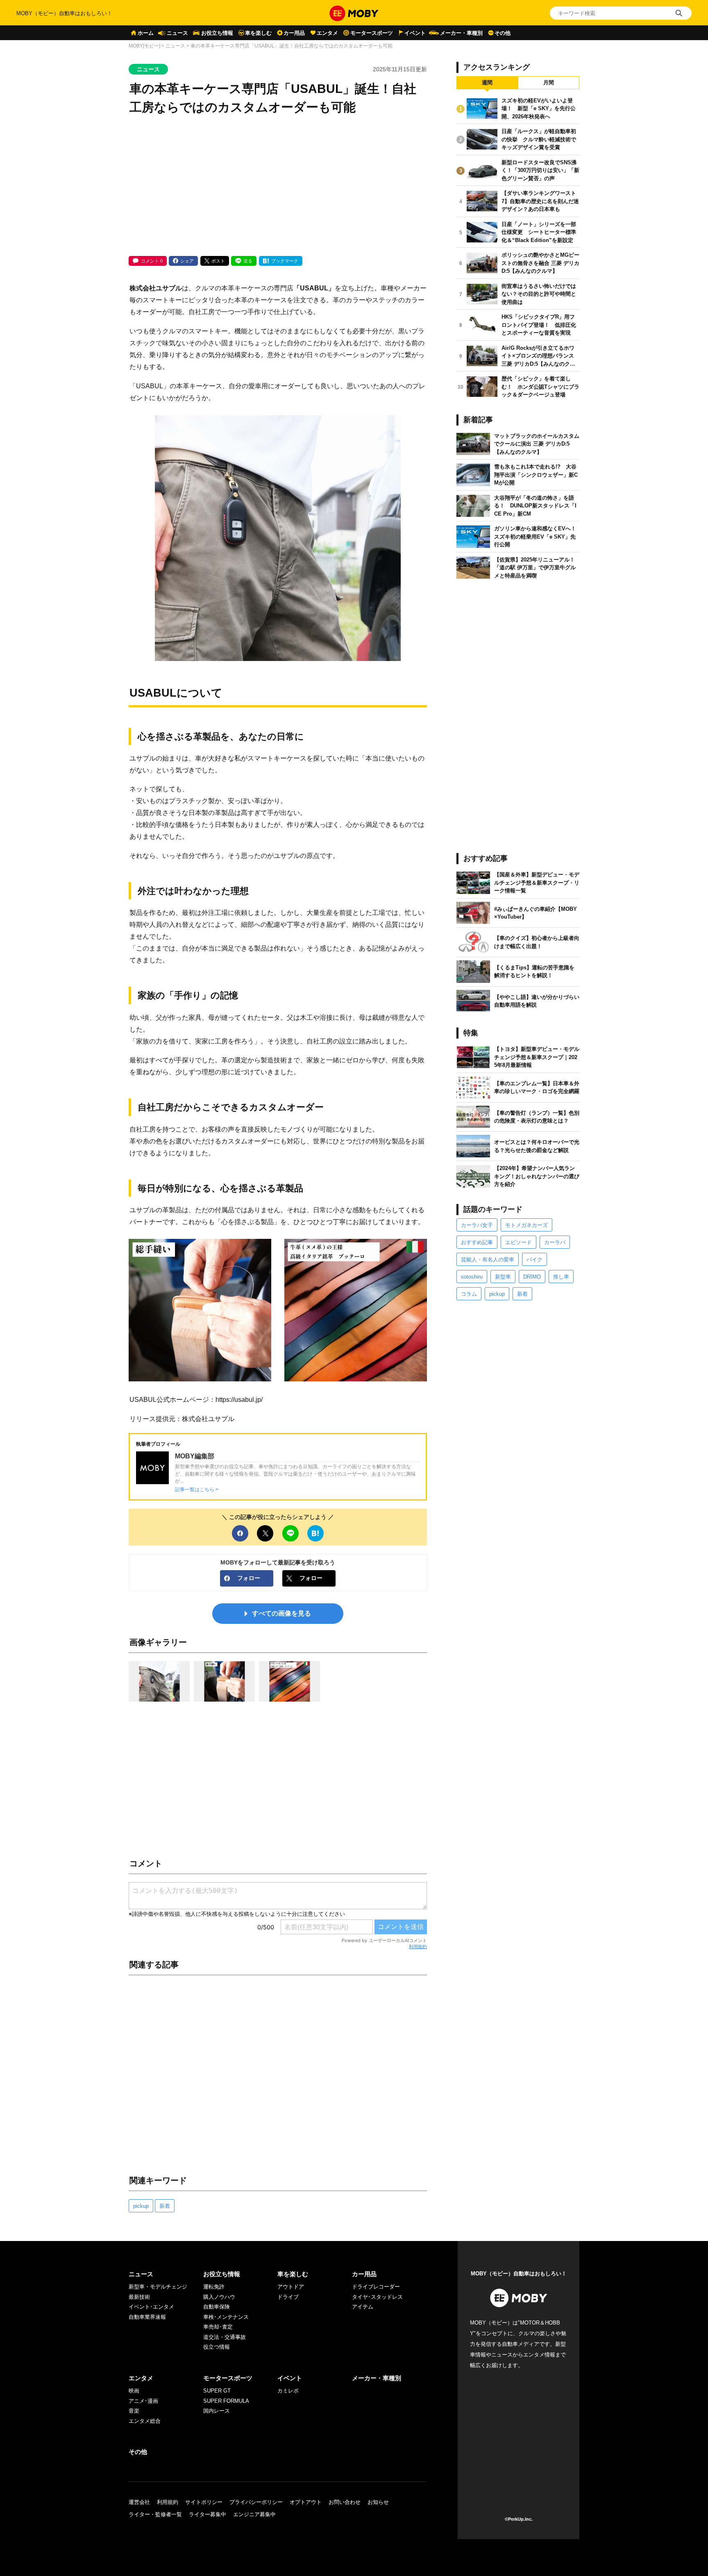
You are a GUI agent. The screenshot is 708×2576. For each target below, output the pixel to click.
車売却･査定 (218, 2327)
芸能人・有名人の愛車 (488, 1260)
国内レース (217, 2411)
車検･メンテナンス (226, 2317)
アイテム (363, 2307)
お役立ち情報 (217, 33)
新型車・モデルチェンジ (158, 2287)
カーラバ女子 (477, 1225)
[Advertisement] (278, 186)
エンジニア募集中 (254, 2514)
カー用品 (294, 33)
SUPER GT (217, 2391)
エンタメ (327, 33)
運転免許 (214, 2287)
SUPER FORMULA (226, 2401)
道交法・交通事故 (225, 2337)
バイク (534, 1260)
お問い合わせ (345, 2502)
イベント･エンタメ (151, 2307)
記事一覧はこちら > (197, 1489)
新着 (165, 2206)
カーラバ (555, 1242)
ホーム (146, 33)
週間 (487, 83)
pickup (141, 2206)
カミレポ (288, 2391)
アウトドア (291, 2287)
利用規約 (418, 1947)
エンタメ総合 (145, 2421)
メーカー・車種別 (461, 33)
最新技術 (139, 2297)
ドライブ (288, 2297)
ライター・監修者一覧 (155, 2514)
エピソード (519, 1242)
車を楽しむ (258, 33)
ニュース (177, 33)
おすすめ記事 (477, 1242)
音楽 (134, 2411)
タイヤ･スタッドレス (377, 2297)
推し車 (561, 1277)
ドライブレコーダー (376, 2287)
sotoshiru (472, 1277)
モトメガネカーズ (526, 1225)
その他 (503, 33)
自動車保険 (217, 2307)
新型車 (503, 1277)
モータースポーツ (372, 33)
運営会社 (139, 2502)
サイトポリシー (204, 2502)
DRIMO (532, 1277)
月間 (549, 83)
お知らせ (378, 2502)
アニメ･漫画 (143, 2401)
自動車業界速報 (147, 2317)
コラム (469, 1294)
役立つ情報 (217, 2347)
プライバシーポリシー (256, 2502)
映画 (134, 2391)
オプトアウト (306, 2502)
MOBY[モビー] (144, 46)
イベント (415, 33)
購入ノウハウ (219, 2297)
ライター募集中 (208, 2514)
